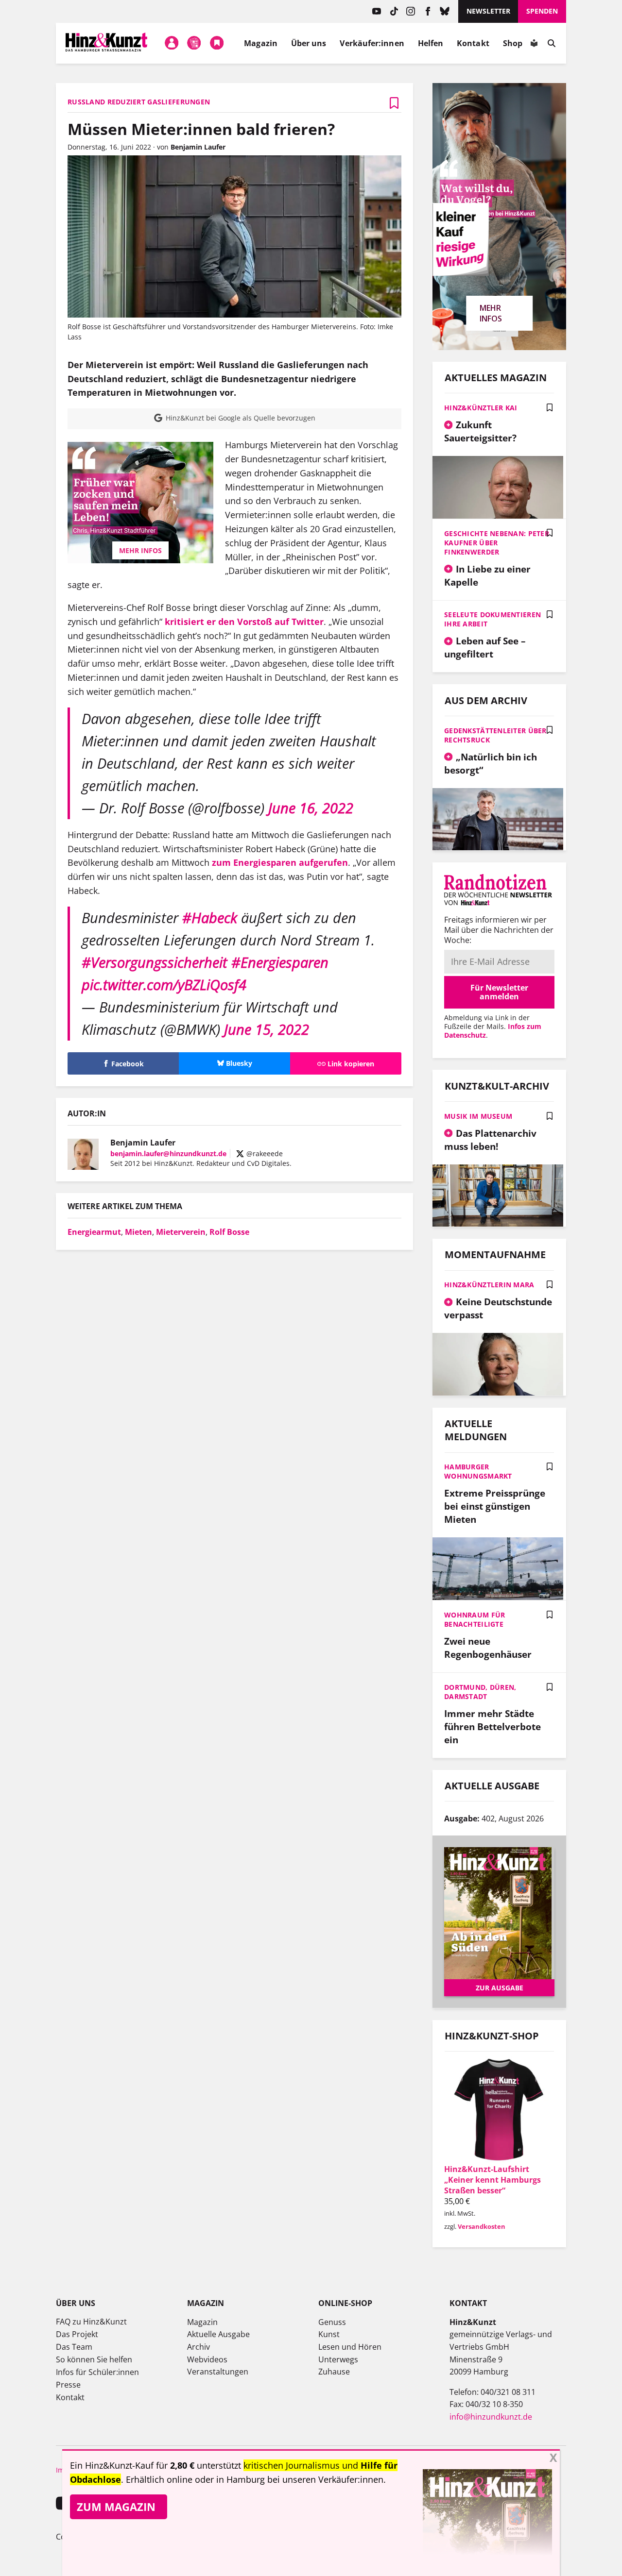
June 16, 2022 (311, 808)
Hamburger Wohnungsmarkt (478, 1471)
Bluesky (445, 11)
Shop (513, 43)
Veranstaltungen (218, 2372)
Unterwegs (338, 2359)
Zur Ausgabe (500, 1988)
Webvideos (207, 2359)
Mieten (138, 1232)
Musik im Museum (478, 1116)
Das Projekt (77, 2334)
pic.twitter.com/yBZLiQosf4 (164, 985)
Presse (68, 2385)
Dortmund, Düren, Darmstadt (480, 1692)
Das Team (74, 2347)
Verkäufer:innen (372, 43)
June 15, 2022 (267, 1029)
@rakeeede (264, 1153)
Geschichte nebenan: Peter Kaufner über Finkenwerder (497, 543)
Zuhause (334, 2372)
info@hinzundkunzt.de (491, 2417)
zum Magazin (116, 2507)
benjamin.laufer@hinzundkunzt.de (168, 1153)
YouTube (377, 11)
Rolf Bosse (229, 1232)
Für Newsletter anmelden (499, 992)
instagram (411, 11)
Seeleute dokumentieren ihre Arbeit (492, 619)
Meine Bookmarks (217, 43)
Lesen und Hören (350, 2347)
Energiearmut (94, 1232)
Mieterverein (181, 1232)
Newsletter (488, 11)
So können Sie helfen (94, 2359)
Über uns (309, 43)
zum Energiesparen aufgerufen (280, 862)
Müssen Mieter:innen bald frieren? (201, 129)
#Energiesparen (280, 962)
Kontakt (473, 43)
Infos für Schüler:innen (97, 2372)
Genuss (332, 2322)
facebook (428, 11)
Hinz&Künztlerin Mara (489, 1285)
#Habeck (210, 918)
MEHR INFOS (140, 550)
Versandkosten (482, 2226)
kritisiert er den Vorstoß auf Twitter (244, 622)
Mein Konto (172, 43)
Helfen (431, 43)
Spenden (542, 11)
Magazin (261, 43)
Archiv (199, 2347)
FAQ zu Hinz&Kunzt (91, 2322)
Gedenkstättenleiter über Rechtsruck (495, 735)
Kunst (329, 2334)
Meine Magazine (194, 43)
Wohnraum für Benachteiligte (475, 1619)
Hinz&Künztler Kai (481, 408)
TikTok (394, 11)
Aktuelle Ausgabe (218, 2334)
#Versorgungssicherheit (155, 962)
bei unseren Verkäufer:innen (325, 2479)
